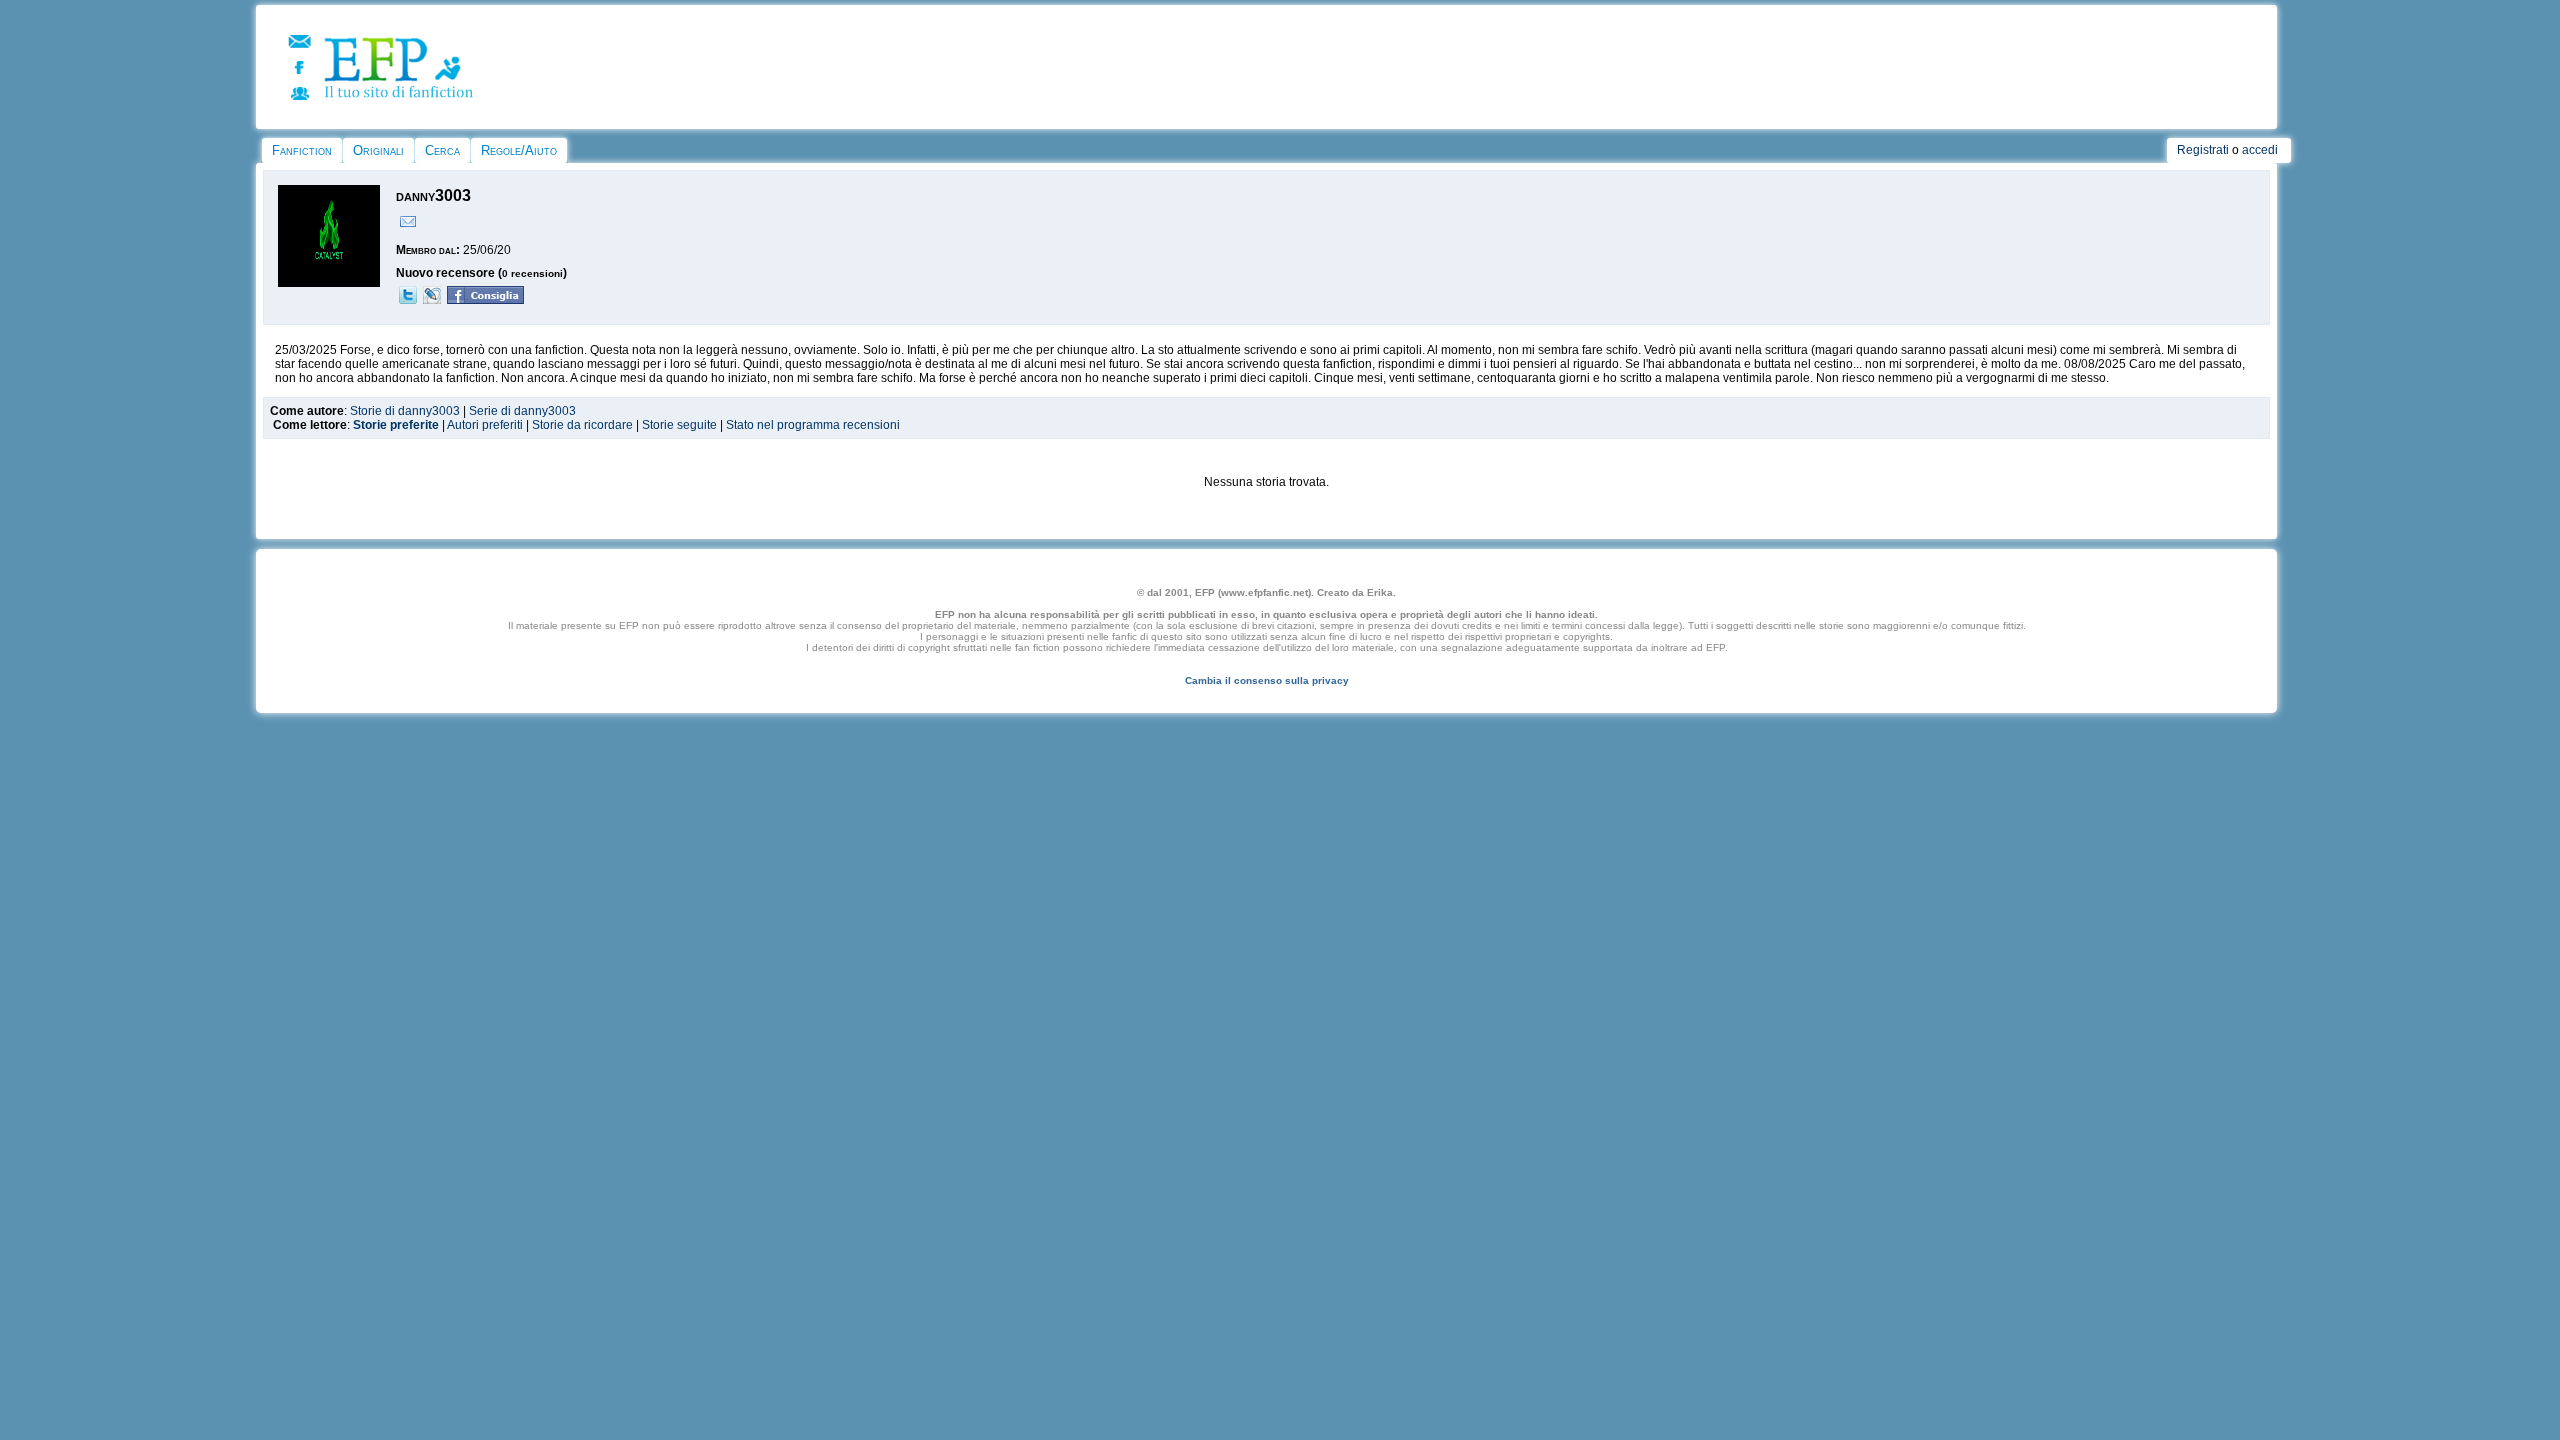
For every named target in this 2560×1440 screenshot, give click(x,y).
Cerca (442, 150)
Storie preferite (396, 425)
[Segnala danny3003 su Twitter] (408, 300)
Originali (378, 150)
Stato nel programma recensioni (813, 425)
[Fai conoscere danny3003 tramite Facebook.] (485, 300)
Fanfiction (302, 150)
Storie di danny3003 (405, 411)
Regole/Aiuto (519, 150)
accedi (2260, 150)
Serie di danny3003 (522, 411)
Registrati (2203, 150)
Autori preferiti (485, 425)
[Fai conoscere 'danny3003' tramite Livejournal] (432, 300)
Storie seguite (679, 425)
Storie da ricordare (582, 425)
